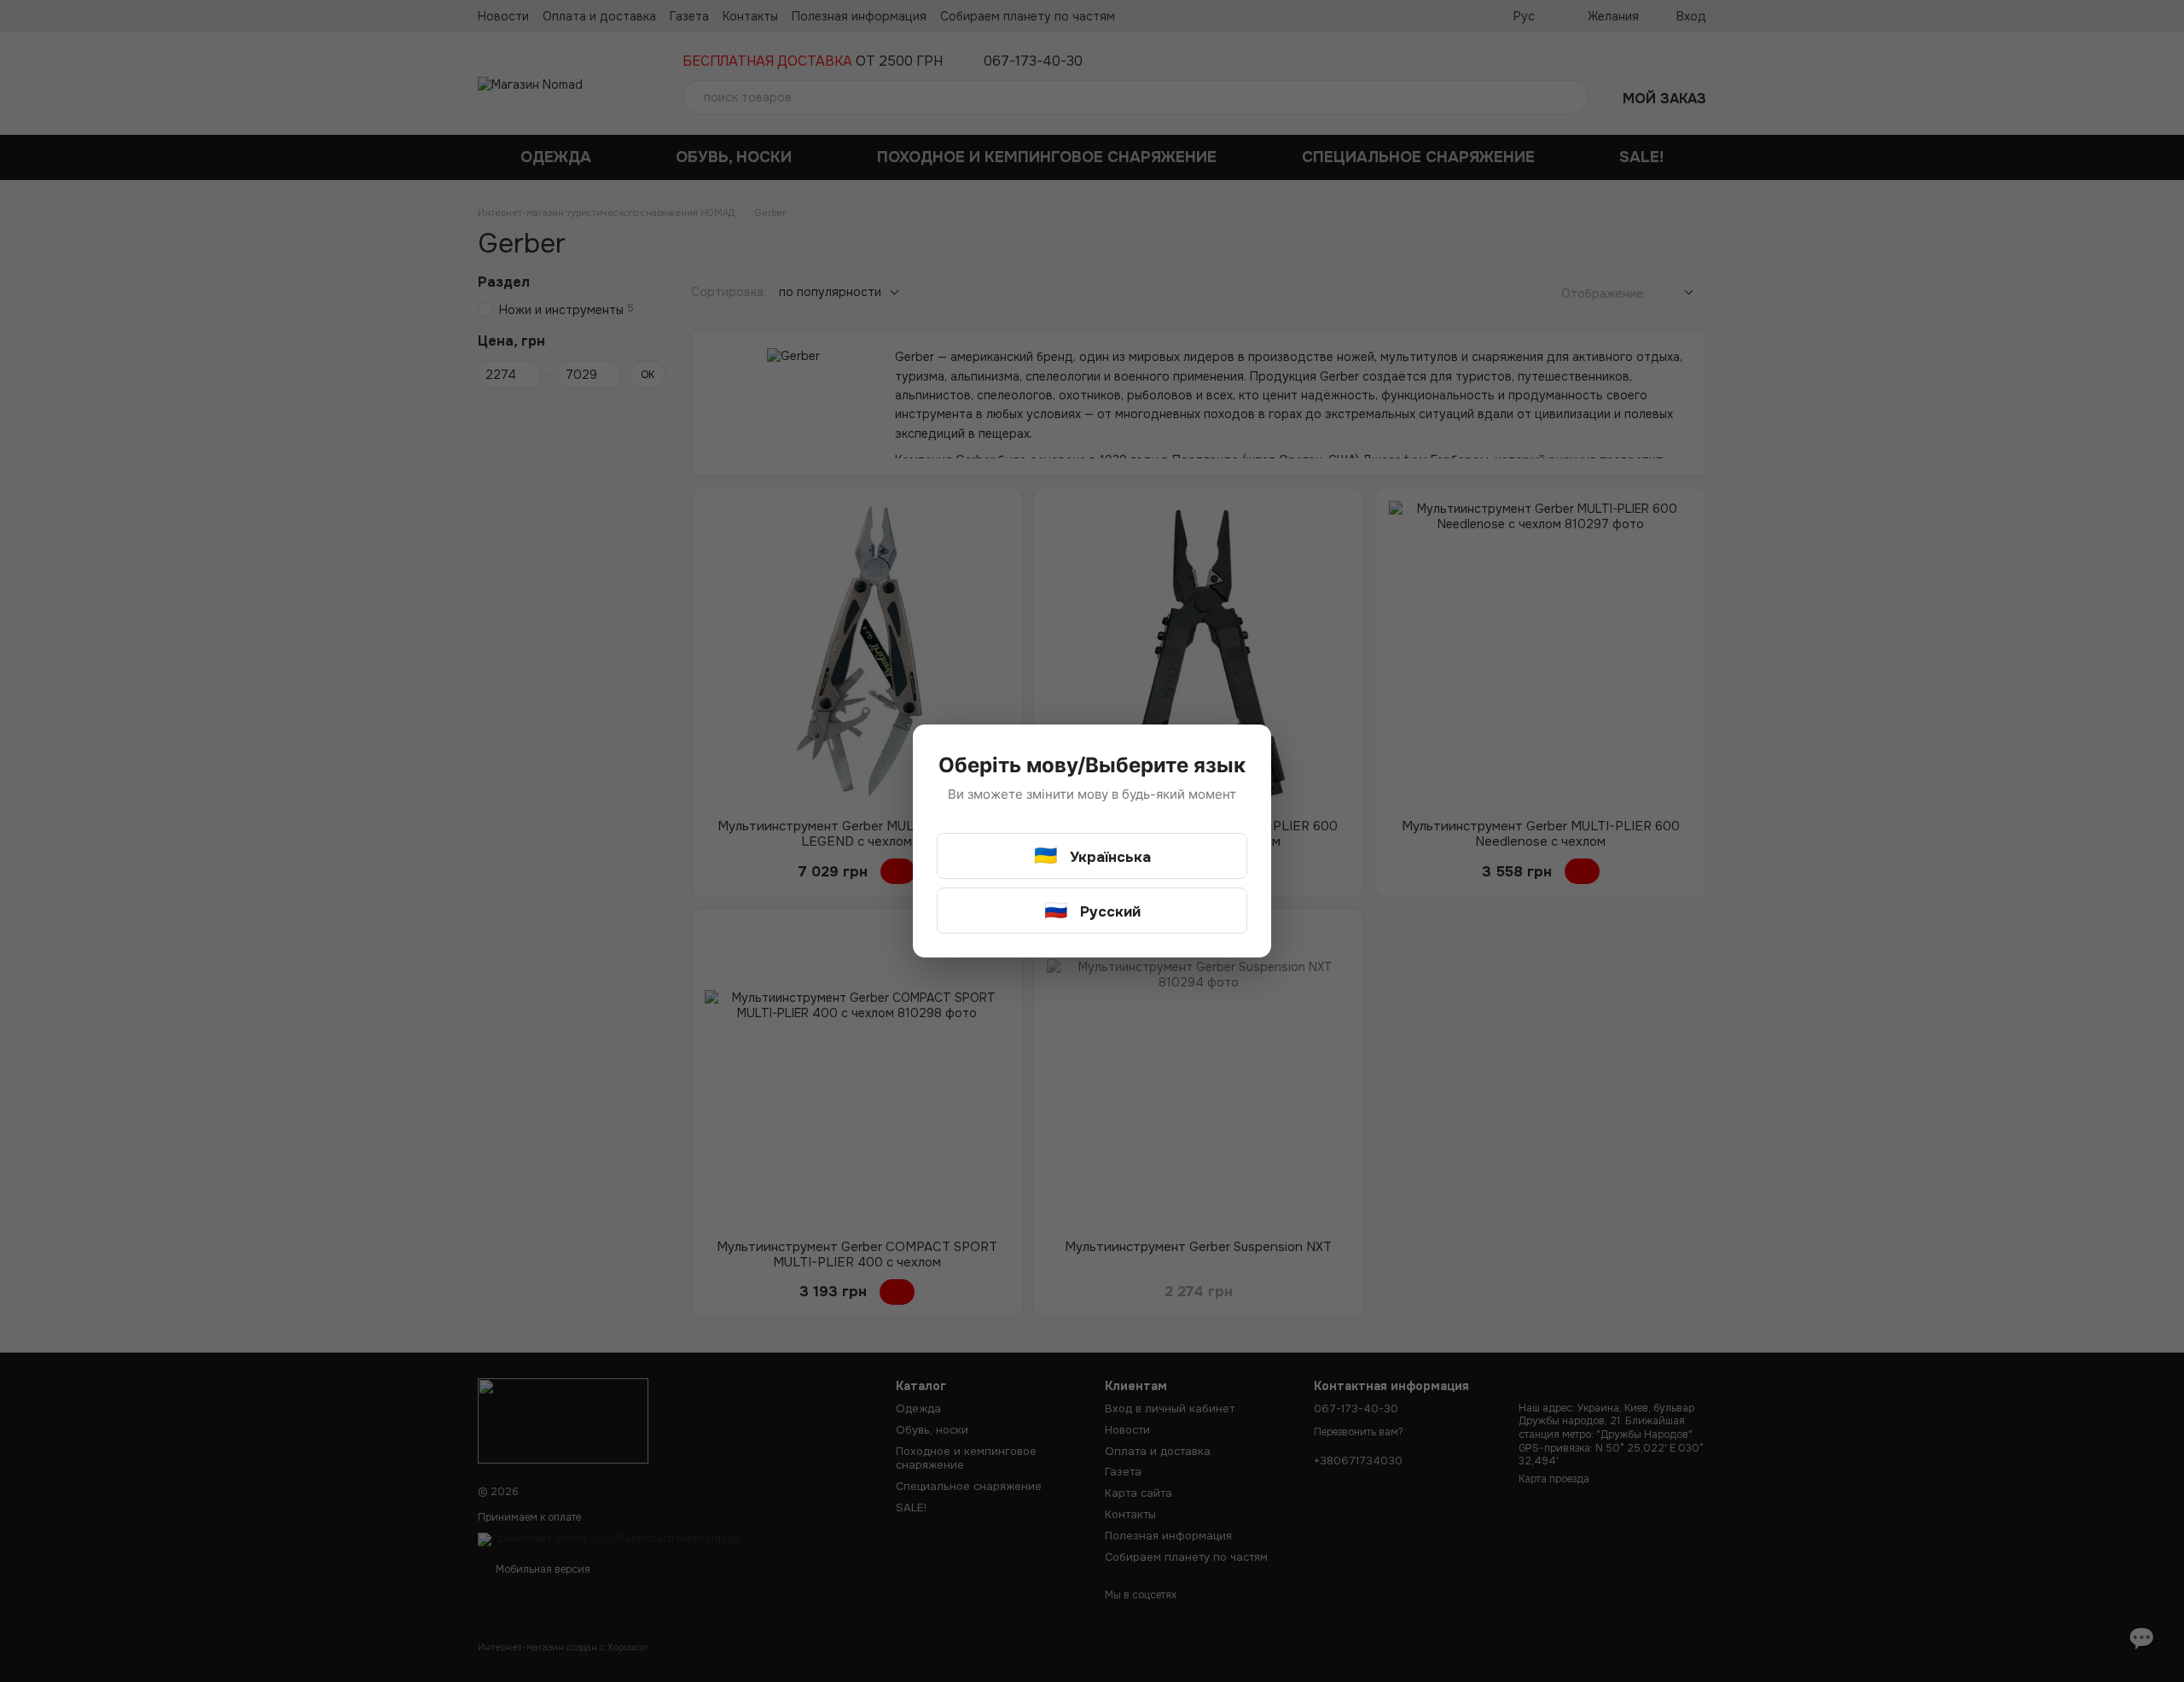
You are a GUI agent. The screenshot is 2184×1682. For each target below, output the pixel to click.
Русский (1092, 911)
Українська (1092, 856)
